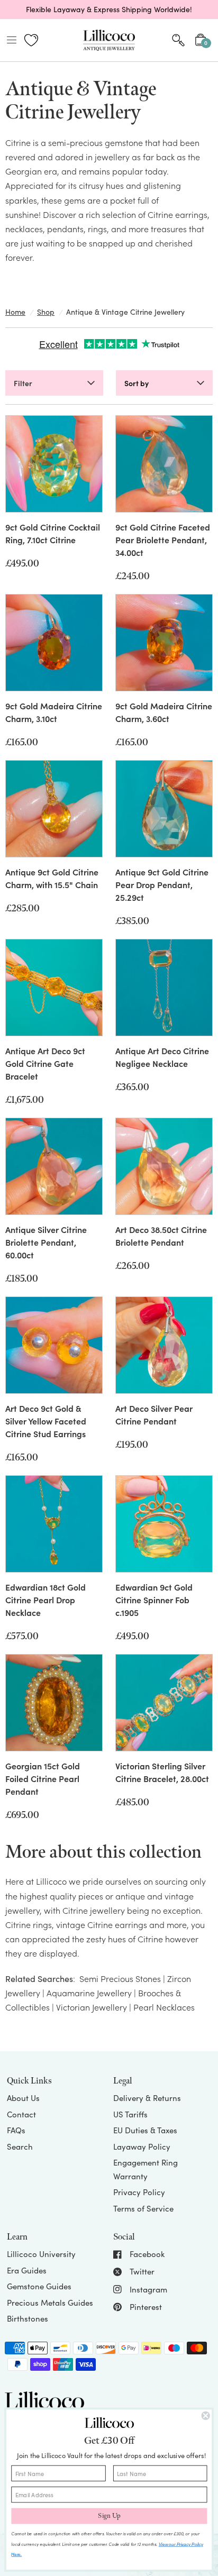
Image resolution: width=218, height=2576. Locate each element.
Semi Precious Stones (120, 1978)
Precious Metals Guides (50, 2303)
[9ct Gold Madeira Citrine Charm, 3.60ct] (164, 643)
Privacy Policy (139, 2192)
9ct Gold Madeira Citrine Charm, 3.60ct (164, 712)
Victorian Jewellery (92, 2007)
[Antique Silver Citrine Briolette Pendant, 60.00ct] (54, 1166)
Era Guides (27, 2270)
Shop (46, 312)
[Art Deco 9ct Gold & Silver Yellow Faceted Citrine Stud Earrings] (54, 1345)
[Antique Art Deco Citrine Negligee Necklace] (164, 988)
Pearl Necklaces (164, 2007)
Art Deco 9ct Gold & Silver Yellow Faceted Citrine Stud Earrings (46, 1421)
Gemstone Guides (39, 2286)
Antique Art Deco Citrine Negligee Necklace (162, 1057)
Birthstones (28, 2318)
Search (20, 2146)
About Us (23, 2098)
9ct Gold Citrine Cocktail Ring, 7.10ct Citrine (53, 533)
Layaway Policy (142, 2146)
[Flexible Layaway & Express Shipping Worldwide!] (109, 10)
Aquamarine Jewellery (89, 1993)
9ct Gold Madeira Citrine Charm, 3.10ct (54, 712)
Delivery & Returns (147, 2098)
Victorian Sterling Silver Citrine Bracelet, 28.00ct (162, 1772)
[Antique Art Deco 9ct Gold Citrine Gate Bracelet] (54, 988)
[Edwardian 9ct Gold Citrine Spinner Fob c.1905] (164, 1524)
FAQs (16, 2130)
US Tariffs (130, 2114)
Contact (21, 2114)
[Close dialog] (206, 2416)
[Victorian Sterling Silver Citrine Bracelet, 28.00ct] (164, 1703)
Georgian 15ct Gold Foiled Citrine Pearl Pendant (43, 1778)
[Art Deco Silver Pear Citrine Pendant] (164, 1345)
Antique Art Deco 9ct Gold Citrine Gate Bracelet (45, 1063)
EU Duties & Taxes (145, 2130)
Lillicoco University (41, 2254)
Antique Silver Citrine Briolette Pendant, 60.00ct (46, 1242)
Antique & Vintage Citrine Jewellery (125, 312)
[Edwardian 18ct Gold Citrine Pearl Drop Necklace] (54, 1524)
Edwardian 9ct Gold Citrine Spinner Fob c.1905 (154, 1600)
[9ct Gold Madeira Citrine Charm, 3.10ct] (54, 643)
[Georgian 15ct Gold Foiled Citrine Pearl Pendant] (54, 1703)
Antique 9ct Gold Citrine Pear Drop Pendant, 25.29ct (162, 884)
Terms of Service (143, 2208)
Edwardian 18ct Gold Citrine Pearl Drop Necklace (46, 1600)
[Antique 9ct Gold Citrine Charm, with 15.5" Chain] (54, 809)
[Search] (178, 40)
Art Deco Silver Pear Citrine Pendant (154, 1414)
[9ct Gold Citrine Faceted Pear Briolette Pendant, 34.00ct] (164, 464)
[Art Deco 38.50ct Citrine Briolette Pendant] (164, 1166)
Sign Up (109, 2516)
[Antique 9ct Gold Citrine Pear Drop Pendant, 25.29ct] (164, 809)
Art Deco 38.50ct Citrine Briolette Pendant (161, 1236)
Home (15, 312)
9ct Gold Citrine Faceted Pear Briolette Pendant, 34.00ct (163, 540)
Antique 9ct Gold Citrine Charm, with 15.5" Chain (52, 878)
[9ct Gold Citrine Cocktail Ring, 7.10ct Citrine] (54, 464)
